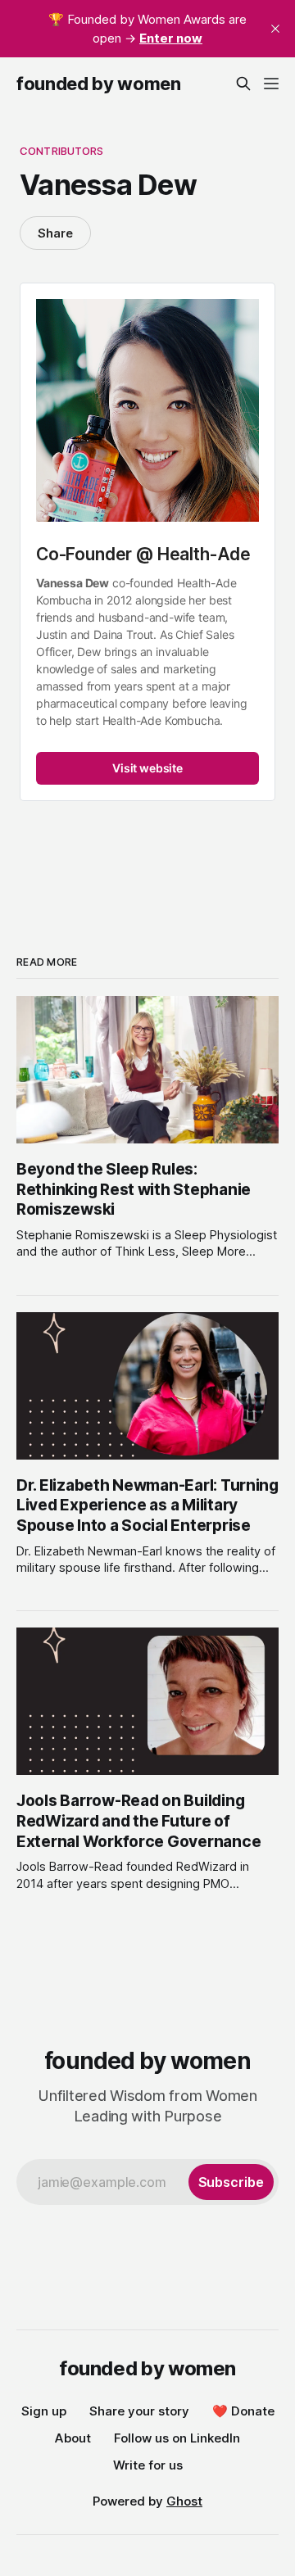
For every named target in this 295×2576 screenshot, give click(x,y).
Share (55, 233)
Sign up (44, 2411)
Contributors (62, 151)
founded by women (99, 84)
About (73, 2438)
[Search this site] (243, 84)
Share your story (139, 2411)
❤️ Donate (243, 2411)
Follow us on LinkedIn (177, 2438)
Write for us (148, 2465)
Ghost (184, 2501)
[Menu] (271, 84)
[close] (275, 29)
